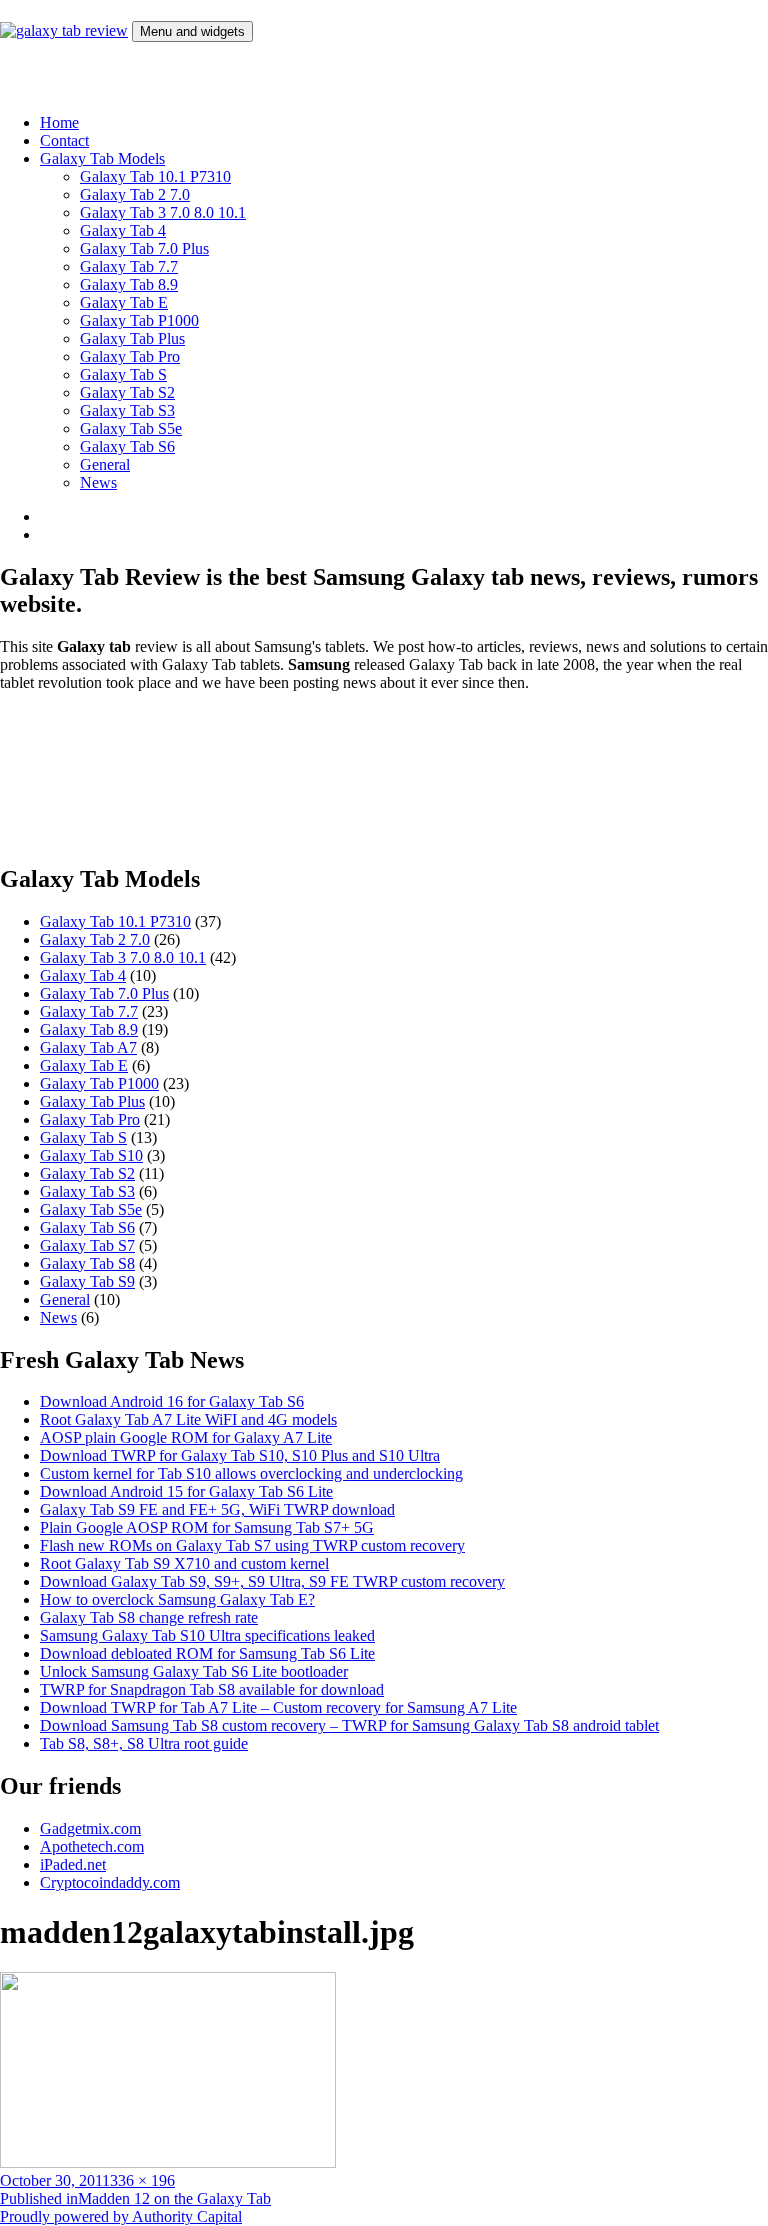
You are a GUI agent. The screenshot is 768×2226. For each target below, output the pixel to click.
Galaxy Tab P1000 (139, 320)
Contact (64, 140)
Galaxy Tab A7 (88, 1047)
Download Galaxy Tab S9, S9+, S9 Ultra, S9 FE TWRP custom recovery (272, 1581)
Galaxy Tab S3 (127, 410)
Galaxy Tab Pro (130, 356)
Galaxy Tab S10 (91, 1155)
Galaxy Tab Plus (132, 338)
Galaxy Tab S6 (127, 446)
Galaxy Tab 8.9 (129, 284)
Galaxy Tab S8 (87, 1263)
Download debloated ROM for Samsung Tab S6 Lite (207, 1653)
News (98, 482)
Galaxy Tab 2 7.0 (135, 194)
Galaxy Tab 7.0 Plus (144, 248)
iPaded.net (73, 1864)
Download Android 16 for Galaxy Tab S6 (172, 1401)
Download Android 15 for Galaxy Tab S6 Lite (186, 1491)
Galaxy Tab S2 (127, 392)
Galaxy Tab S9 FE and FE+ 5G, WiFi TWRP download (217, 1509)
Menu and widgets (192, 31)
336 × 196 (142, 2180)
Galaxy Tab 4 (123, 230)
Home (59, 122)
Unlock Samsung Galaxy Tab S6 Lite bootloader (194, 1671)
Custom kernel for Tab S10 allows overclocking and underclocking (251, 1473)
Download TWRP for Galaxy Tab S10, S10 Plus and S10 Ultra (240, 1455)
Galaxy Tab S (123, 374)
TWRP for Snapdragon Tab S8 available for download (212, 1689)
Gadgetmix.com (90, 1828)
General (105, 464)
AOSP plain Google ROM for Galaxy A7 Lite (186, 1437)
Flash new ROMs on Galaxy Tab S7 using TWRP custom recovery (252, 1545)
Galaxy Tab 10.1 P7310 (155, 176)
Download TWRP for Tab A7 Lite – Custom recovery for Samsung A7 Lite (278, 1707)
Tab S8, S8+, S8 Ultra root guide (144, 1743)
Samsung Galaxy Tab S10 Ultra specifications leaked (207, 1635)
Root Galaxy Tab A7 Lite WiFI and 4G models (188, 1419)
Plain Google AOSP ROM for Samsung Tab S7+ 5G (207, 1527)
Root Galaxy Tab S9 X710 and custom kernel (184, 1563)
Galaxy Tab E (124, 302)
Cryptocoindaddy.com (110, 1882)
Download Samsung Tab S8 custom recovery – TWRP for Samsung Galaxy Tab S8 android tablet (349, 1725)
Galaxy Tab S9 (87, 1281)
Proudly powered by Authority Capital (121, 2216)
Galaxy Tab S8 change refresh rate (149, 1617)
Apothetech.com (92, 1846)
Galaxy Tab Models (102, 158)
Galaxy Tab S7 (87, 1245)
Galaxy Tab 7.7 (129, 266)
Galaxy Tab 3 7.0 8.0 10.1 (163, 212)
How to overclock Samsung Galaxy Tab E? (177, 1599)
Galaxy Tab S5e (131, 428)
